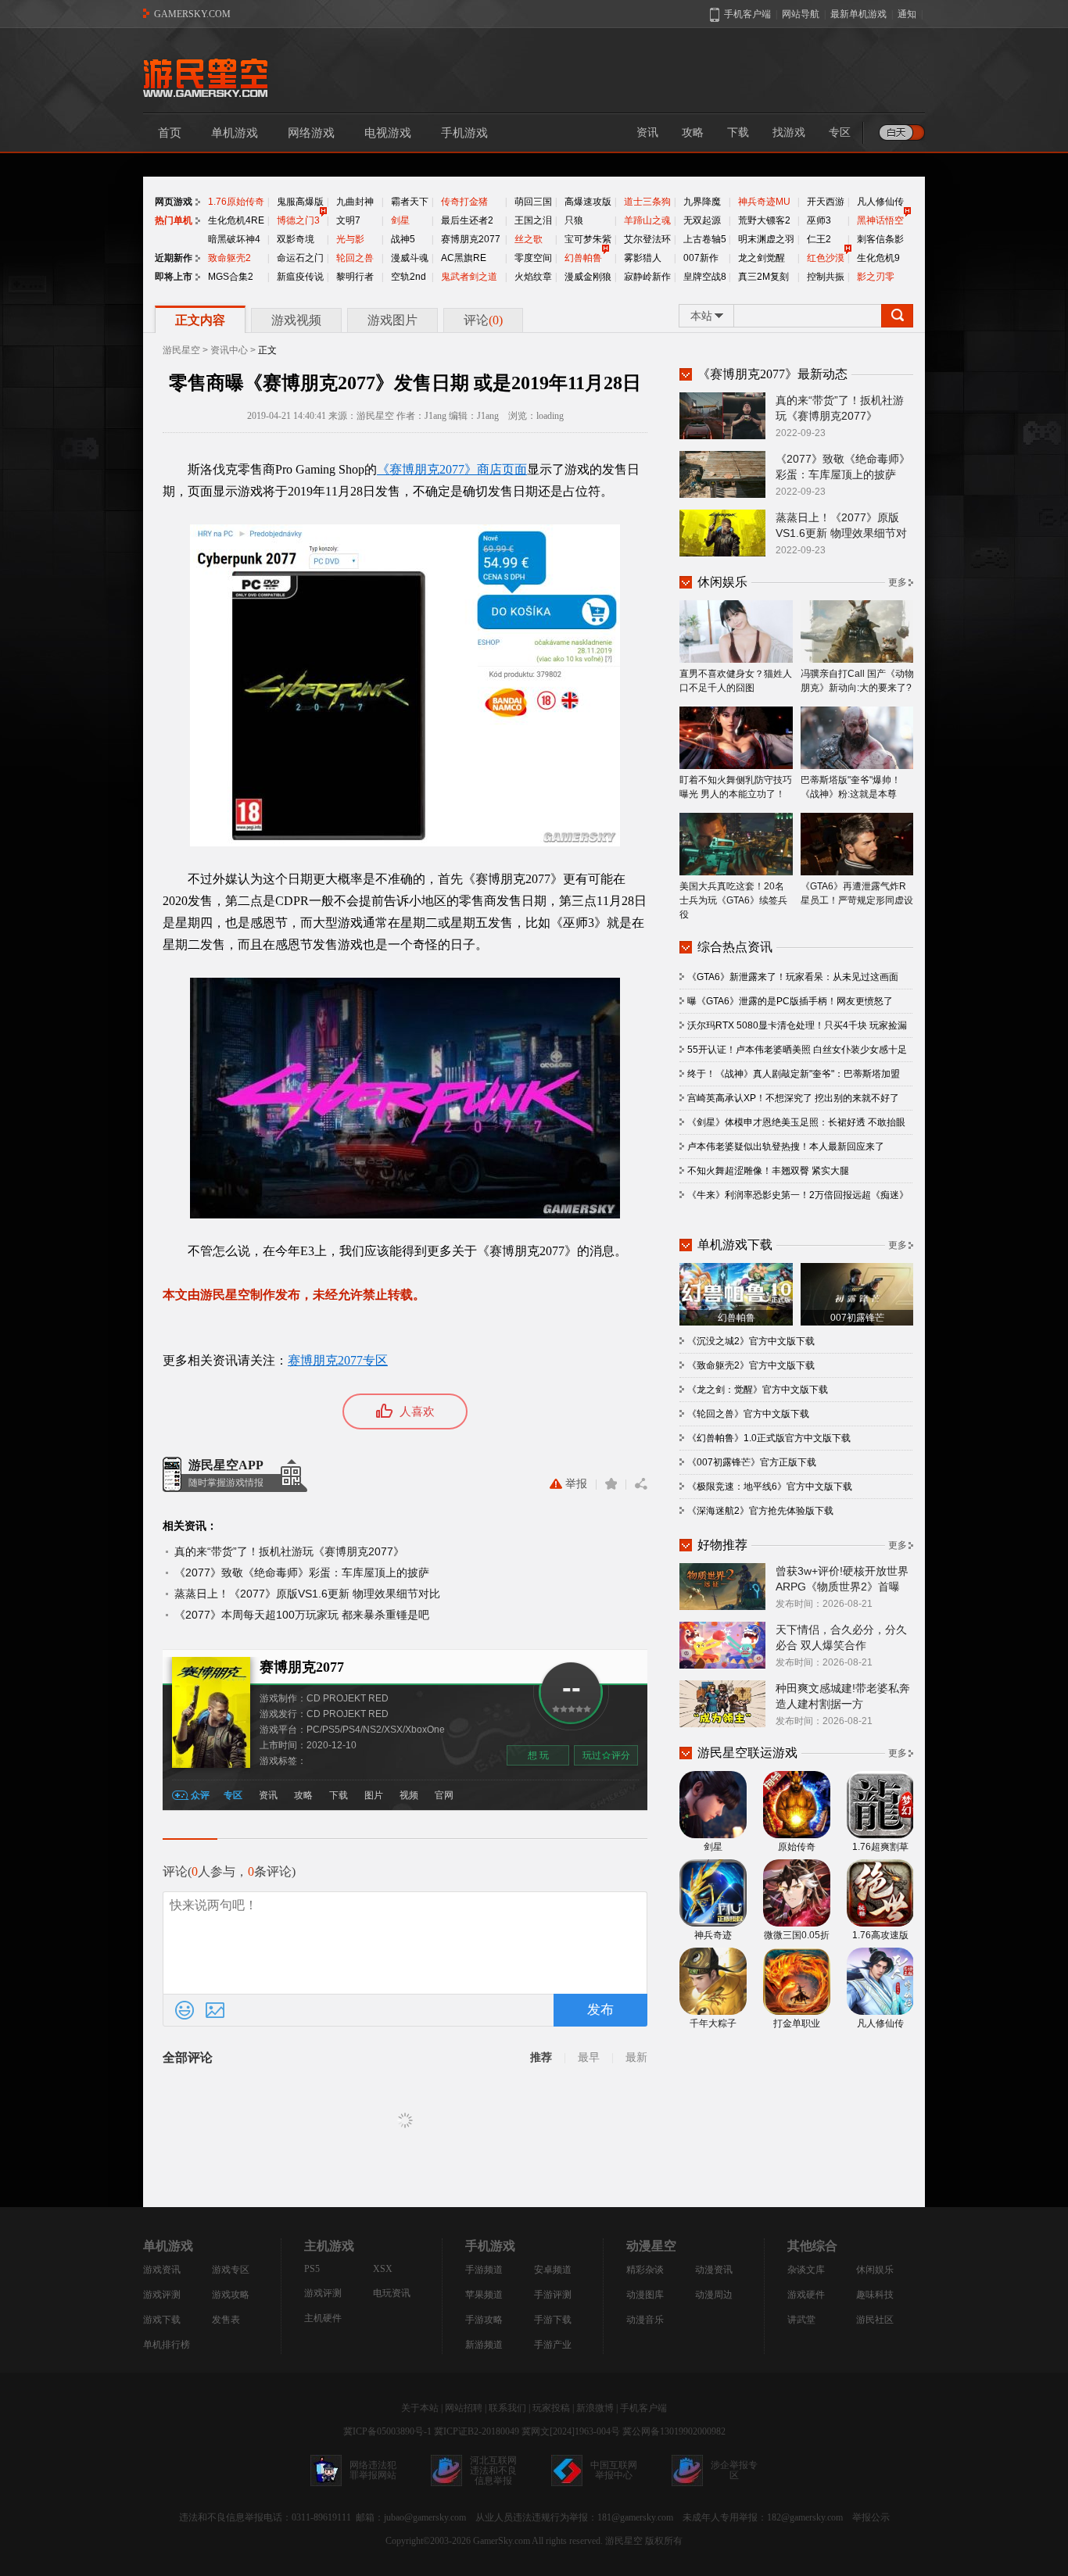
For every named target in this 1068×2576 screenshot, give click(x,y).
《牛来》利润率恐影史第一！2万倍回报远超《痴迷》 (798, 1195)
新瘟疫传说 (300, 277)
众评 (200, 1795)
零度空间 (533, 258)
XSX (383, 2269)
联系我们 (507, 2408)
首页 (170, 133)
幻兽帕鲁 (583, 258)
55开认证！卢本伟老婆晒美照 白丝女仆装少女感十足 (797, 1050)
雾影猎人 (643, 258)
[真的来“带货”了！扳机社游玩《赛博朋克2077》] (722, 415)
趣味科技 (875, 2295)
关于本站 (420, 2408)
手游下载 (553, 2320)
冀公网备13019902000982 (674, 2431)
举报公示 (871, 2517)
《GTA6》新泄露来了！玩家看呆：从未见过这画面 (793, 977)
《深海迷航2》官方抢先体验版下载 (760, 1511)
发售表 (226, 2320)
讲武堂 (801, 2320)
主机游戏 (329, 2246)
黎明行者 (355, 277)
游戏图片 (392, 320)
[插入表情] (185, 2010)
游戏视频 (296, 320)
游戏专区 (231, 2270)
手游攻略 (484, 2320)
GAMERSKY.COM (192, 14)
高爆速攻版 (588, 202)
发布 (600, 2010)
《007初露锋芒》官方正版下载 (752, 1462)
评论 (483, 320)
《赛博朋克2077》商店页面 (452, 469)
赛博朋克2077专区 (338, 1360)
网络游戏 (311, 133)
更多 (898, 582)
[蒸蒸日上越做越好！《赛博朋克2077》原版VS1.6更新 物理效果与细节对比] (722, 532)
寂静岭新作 (647, 277)
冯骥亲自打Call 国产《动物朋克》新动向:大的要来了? (857, 681)
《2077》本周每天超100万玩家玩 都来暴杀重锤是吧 (302, 1615)
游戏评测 (162, 2295)
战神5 (403, 239)
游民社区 (875, 2320)
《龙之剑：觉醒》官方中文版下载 (758, 1390)
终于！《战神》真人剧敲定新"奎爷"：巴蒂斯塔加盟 (794, 1074)
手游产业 (553, 2345)
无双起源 (702, 220)
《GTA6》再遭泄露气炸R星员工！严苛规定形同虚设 (857, 893)
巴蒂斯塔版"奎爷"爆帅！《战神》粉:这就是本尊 (851, 787)
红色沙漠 (826, 258)
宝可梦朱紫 (588, 239)
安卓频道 (553, 2270)
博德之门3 (298, 220)
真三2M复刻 (763, 277)
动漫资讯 (714, 2270)
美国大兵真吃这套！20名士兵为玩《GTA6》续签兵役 (733, 900)
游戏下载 (162, 2320)
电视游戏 (388, 133)
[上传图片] (215, 2010)
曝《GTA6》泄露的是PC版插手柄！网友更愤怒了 (790, 1001)
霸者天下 (410, 202)
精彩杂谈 (645, 2270)
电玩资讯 (392, 2293)
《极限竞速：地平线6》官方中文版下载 (770, 1487)
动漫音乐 (645, 2320)
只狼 (574, 220)
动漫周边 (714, 2295)
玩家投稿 (551, 2408)
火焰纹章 (533, 277)
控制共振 (826, 277)
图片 (374, 1795)
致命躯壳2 (229, 258)
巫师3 (819, 220)
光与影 (350, 239)
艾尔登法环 (647, 239)
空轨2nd (409, 277)
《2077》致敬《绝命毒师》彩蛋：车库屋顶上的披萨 (302, 1572)
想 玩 (538, 1755)
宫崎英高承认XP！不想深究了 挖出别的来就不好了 (793, 1098)
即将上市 (174, 277)
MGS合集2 (231, 277)
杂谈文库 (806, 2270)
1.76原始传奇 (236, 202)
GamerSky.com (502, 2541)
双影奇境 (296, 239)
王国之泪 (533, 220)
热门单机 (174, 220)
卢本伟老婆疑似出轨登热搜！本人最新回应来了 (786, 1147)
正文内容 (200, 320)
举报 (576, 1484)
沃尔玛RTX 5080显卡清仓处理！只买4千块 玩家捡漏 (797, 1025)
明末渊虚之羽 (766, 239)
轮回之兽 (355, 258)
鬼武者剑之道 (469, 277)
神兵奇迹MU (764, 202)
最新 (636, 2057)
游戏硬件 (806, 2295)
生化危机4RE (236, 220)
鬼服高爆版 (300, 202)
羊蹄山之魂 (647, 220)
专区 (840, 132)
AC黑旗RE (464, 258)
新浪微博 (595, 2408)
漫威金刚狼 (588, 277)
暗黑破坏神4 (234, 239)
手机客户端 (643, 2408)
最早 (589, 2057)
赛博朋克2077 (471, 239)
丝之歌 (529, 239)
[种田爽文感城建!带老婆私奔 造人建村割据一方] (722, 1703)
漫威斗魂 (410, 258)
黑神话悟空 (880, 220)
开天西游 (826, 202)
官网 (444, 1795)
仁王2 (819, 239)
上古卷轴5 (705, 239)
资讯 (647, 132)
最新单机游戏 (858, 14)
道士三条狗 (647, 202)
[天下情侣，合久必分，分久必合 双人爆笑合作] (722, 1644)
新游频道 (484, 2345)
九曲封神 (355, 202)
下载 (738, 132)
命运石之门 (300, 258)
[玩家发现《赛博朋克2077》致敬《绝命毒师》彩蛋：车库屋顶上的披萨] (722, 474)
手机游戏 (464, 133)
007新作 (701, 258)
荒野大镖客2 (764, 220)
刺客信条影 (880, 239)
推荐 (541, 2057)
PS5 (312, 2269)
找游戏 (789, 132)
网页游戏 (174, 202)
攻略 (693, 132)
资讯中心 (229, 350)
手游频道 (484, 2270)
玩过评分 (606, 1755)
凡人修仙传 (880, 202)
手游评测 (553, 2295)
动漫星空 (651, 2246)
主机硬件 (323, 2318)
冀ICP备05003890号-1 (387, 2431)
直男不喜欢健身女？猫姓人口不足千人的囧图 (736, 681)
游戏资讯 (162, 2270)
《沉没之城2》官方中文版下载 (751, 1341)
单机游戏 (235, 133)
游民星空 (181, 350)
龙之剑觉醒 (762, 258)
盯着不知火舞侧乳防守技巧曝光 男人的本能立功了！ (736, 787)
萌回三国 (533, 202)
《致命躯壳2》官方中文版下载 (751, 1365)
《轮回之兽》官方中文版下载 (748, 1414)
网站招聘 (464, 2408)
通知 (907, 14)
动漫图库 (645, 2295)
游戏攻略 (231, 2295)
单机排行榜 (167, 2345)
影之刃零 (876, 277)
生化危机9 (878, 258)
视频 (409, 1795)
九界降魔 (702, 202)
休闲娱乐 (875, 2270)
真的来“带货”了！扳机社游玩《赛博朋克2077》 (289, 1551)
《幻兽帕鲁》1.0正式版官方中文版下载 (769, 1438)
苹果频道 (484, 2295)
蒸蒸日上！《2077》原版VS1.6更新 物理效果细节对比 (307, 1594)
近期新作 (174, 258)
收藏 (611, 1484)
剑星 (400, 220)
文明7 (348, 220)
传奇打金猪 (464, 202)
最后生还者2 (467, 220)
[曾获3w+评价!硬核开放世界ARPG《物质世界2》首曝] (722, 1586)
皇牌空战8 (705, 277)
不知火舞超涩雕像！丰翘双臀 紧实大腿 (768, 1171)
